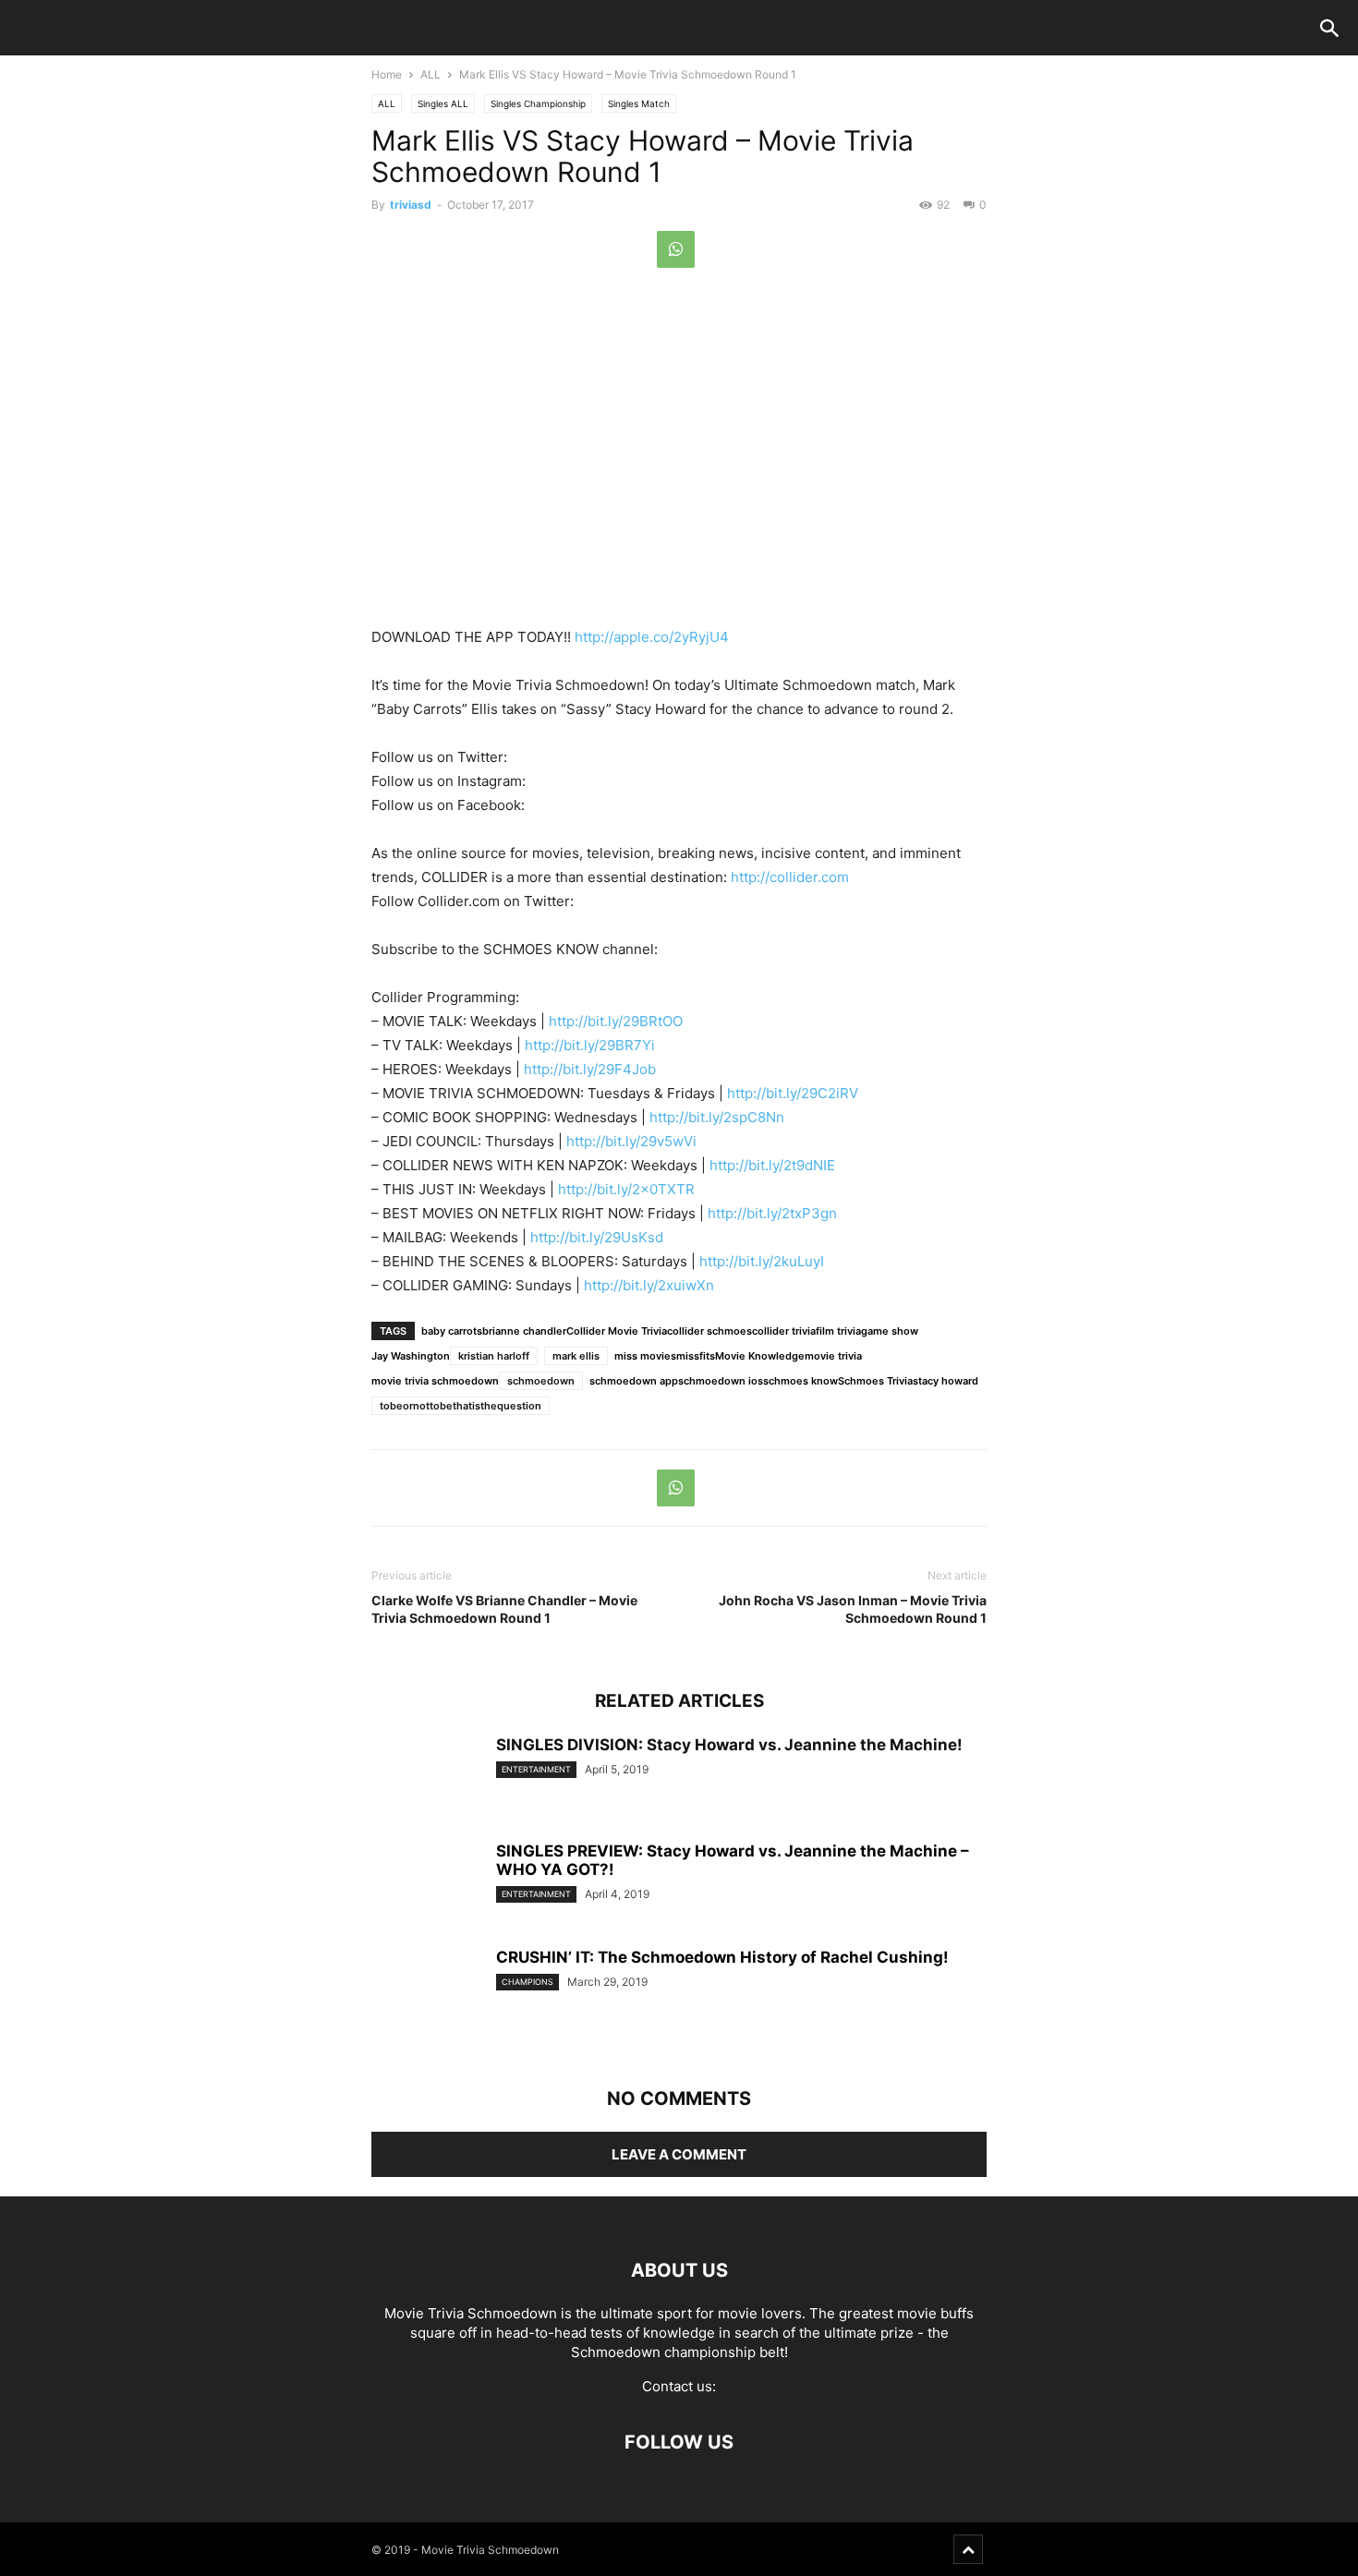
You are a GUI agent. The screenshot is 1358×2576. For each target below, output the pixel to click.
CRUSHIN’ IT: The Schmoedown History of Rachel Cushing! (722, 1957)
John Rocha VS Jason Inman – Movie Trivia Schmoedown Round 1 (853, 1609)
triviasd (411, 205)
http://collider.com (790, 877)
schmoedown (541, 1381)
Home (387, 74)
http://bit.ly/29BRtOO (616, 1021)
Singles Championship (538, 103)
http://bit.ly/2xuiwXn (649, 1285)
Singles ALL (443, 103)
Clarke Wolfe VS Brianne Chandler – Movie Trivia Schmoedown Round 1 (504, 1609)
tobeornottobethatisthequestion (461, 1406)
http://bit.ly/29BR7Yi (590, 1045)
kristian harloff (494, 1356)
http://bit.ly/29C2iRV (793, 1093)
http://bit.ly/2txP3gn (772, 1213)
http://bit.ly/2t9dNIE (772, 1165)
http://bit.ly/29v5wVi (631, 1141)
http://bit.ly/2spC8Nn (717, 1117)
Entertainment (536, 1769)
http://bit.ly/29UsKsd (597, 1237)
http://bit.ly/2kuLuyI (762, 1261)
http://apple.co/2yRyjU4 (652, 637)
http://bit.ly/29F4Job (590, 1069)
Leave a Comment (679, 2154)
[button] (1329, 30)
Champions (527, 1982)
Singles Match (639, 103)
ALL (430, 74)
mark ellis (576, 1356)
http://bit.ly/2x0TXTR (626, 1189)
